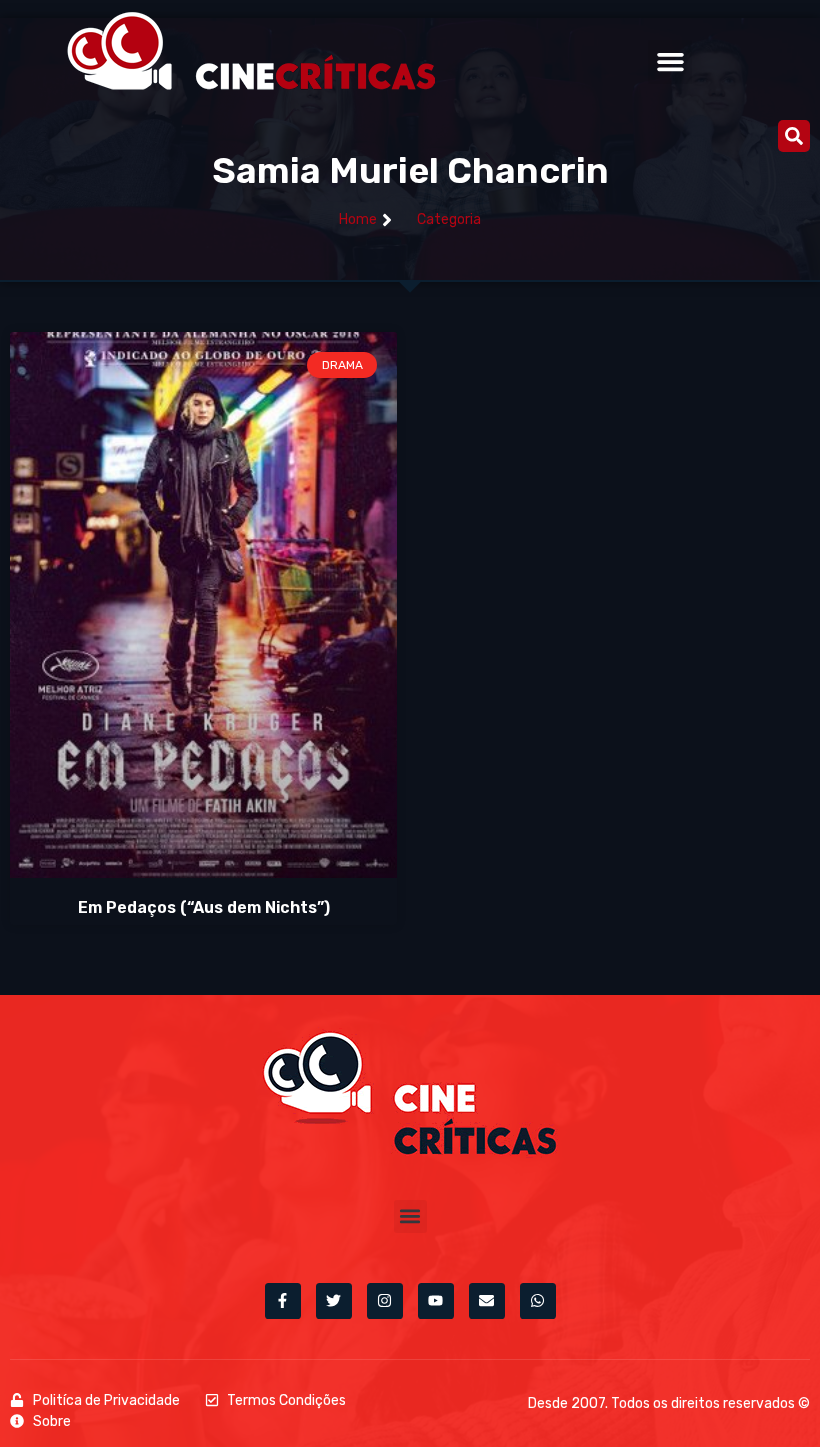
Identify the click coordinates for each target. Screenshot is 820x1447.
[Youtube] (436, 1301)
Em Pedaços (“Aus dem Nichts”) (204, 907)
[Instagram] (385, 1301)
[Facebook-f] (283, 1301)
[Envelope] (487, 1301)
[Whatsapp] (538, 1301)
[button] (670, 62)
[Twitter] (334, 1301)
